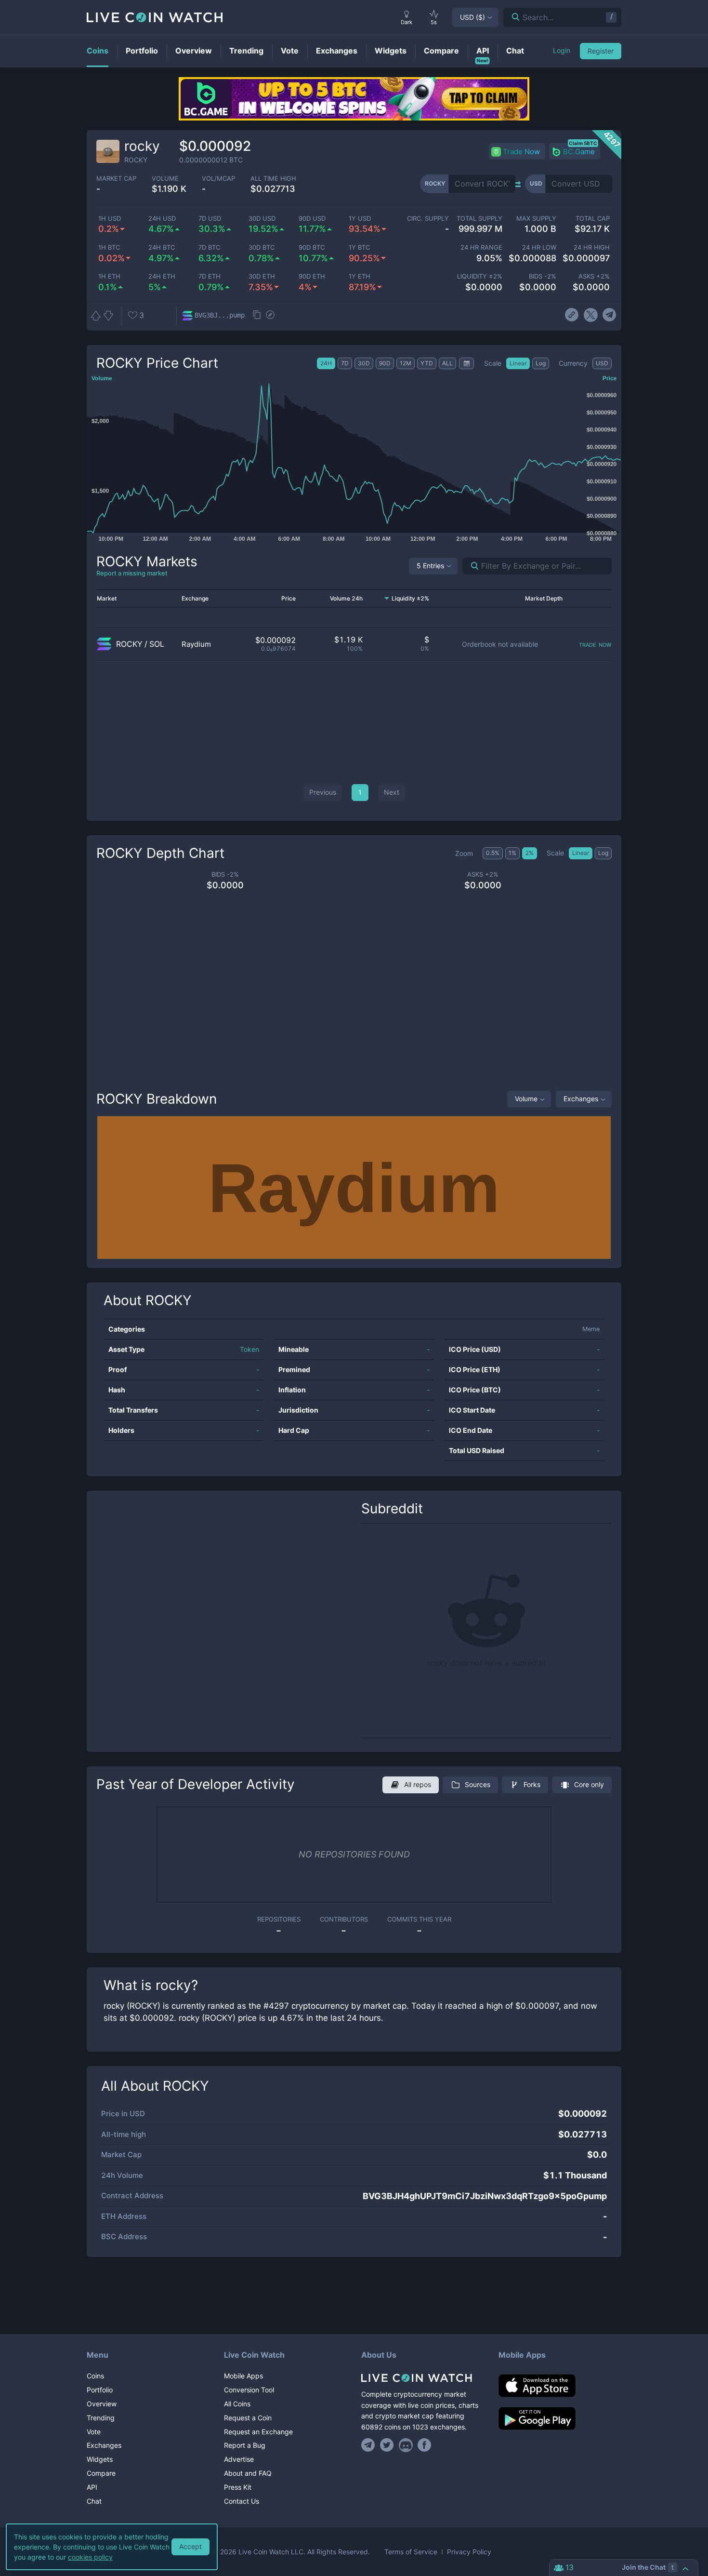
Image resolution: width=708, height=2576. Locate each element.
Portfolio (100, 2390)
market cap (116, 179)
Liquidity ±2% (480, 276)
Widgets (100, 2459)
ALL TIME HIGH (273, 179)
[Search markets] (471, 566)
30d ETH (262, 276)
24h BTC (162, 247)
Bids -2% (542, 276)
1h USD (110, 219)
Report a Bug (245, 2445)
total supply (479, 219)
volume (165, 179)
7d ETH (210, 276)
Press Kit (238, 2487)
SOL (157, 644)
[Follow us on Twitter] (387, 2445)
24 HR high (592, 247)
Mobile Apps (243, 2376)
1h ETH (109, 276)
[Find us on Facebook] (425, 2445)
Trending (101, 2418)
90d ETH (312, 276)
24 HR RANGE (481, 247)
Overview (102, 2404)
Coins (95, 2376)
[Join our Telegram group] (369, 2445)
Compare (101, 2473)
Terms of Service (411, 2552)
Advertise (239, 2459)
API (92, 2487)
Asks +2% (594, 276)
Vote (94, 2432)
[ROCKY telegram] (610, 315)
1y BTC (359, 247)
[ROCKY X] (591, 315)
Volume (526, 1099)
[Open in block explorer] (270, 316)
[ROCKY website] (572, 315)
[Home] (423, 2378)
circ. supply (428, 219)
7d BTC (209, 247)
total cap (593, 219)
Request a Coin (248, 2418)
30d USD (262, 219)
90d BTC (312, 247)
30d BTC (262, 247)
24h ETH (162, 276)
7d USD (210, 219)
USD (472, 17)
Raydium (196, 644)
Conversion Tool (249, 2390)
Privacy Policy (469, 2552)
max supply (536, 219)
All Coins (237, 2404)
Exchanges (581, 1099)
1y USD (360, 219)
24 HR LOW (539, 247)
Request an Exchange (258, 2432)
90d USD (312, 219)
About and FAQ (248, 2473)
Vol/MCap (218, 179)
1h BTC (109, 247)
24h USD (162, 219)
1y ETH (360, 276)
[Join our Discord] (406, 2445)
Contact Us (242, 2501)
